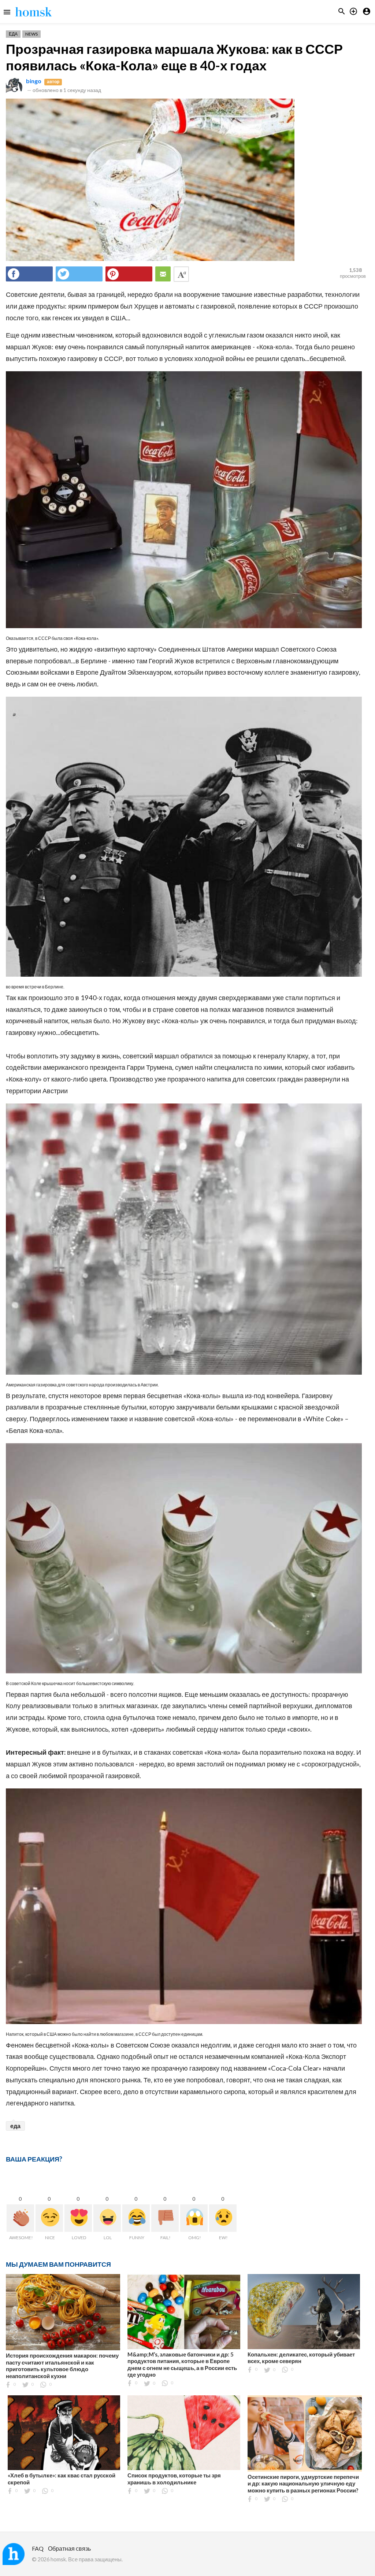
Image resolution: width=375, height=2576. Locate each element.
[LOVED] (78, 2218)
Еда (13, 34)
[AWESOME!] (20, 2218)
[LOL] (107, 2218)
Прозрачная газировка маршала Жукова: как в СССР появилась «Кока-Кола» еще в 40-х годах (174, 57)
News (31, 34)
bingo (34, 81)
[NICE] (49, 2218)
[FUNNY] (136, 2218)
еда (15, 2126)
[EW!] (223, 2218)
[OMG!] (194, 2218)
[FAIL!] (165, 2218)
